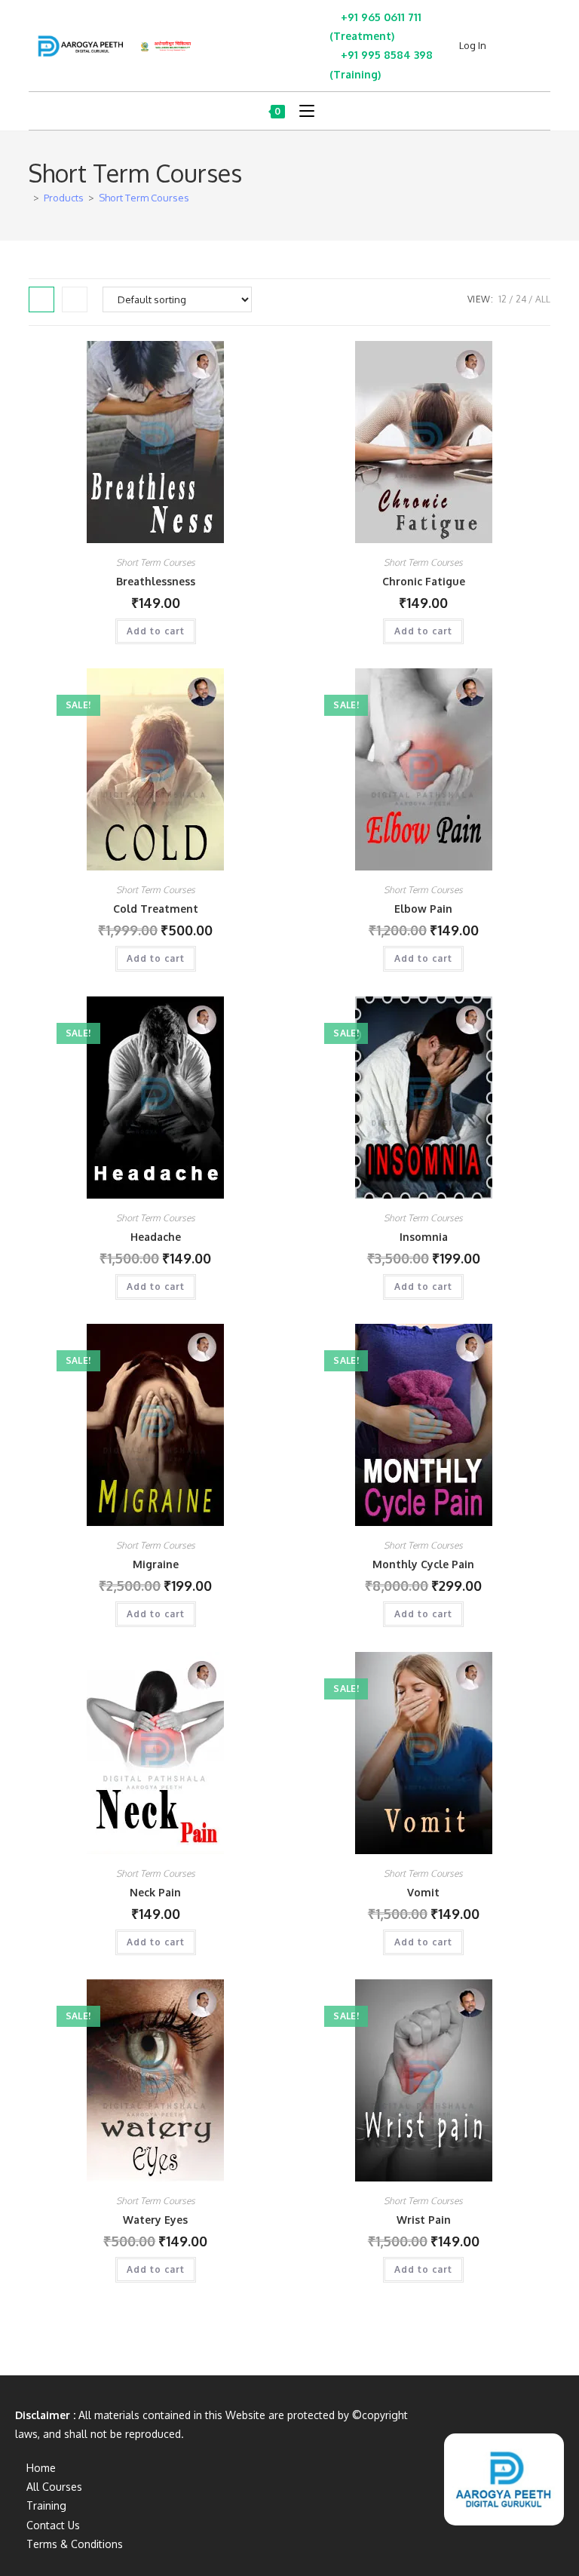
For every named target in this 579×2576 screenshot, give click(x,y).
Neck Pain (155, 1892)
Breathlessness (156, 581)
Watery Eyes (155, 2220)
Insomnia (424, 1237)
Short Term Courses (144, 198)
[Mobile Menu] (301, 111)
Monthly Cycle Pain (423, 1564)
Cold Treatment (156, 909)
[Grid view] (41, 299)
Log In (473, 45)
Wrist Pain (424, 2220)
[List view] (75, 299)
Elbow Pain (423, 909)
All (543, 299)
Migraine (156, 1564)
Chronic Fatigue (424, 581)
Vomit (423, 1892)
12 (502, 299)
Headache (156, 1237)
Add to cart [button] (156, 631)
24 (521, 299)
